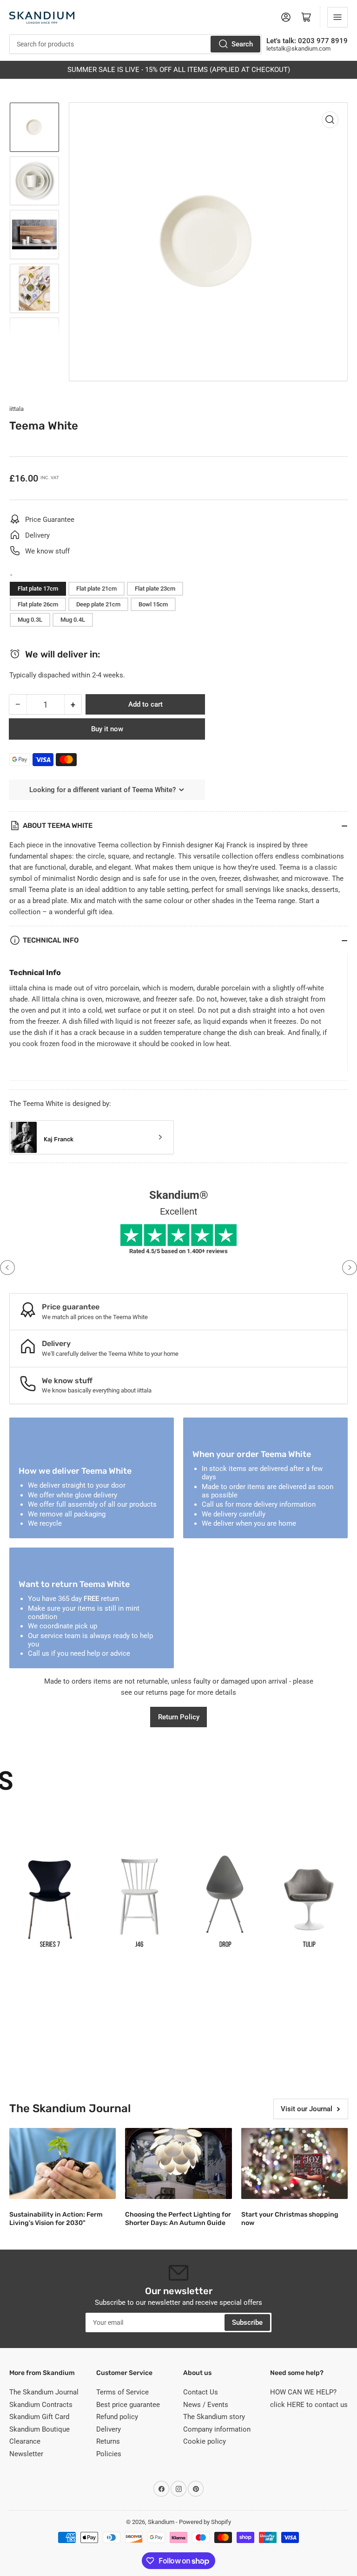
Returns (108, 2441)
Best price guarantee (128, 2405)
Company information (217, 2429)
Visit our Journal (307, 2109)
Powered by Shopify (205, 2522)
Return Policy (179, 1717)
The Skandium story (214, 2417)
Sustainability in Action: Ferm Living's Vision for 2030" (56, 2219)
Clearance (25, 2441)
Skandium (161, 2522)
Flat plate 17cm (38, 589)
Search (242, 44)
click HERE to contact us (309, 2405)
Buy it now (107, 729)
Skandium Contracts (41, 2405)
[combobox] (136, 44)
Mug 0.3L (30, 620)
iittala (17, 409)
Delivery (109, 2429)
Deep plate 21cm (98, 604)
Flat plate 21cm (96, 589)
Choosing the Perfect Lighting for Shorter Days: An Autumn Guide (178, 2219)
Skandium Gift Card (39, 2417)
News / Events (206, 2405)
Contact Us (201, 2392)
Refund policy (117, 2417)
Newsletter (26, 2454)
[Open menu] (337, 17)
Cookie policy (205, 2441)
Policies (109, 2454)
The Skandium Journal (44, 2392)
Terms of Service (122, 2392)
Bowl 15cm (153, 604)
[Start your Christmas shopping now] (294, 2163)
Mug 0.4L (73, 620)
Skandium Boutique (40, 2429)
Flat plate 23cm (155, 589)
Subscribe (247, 2322)
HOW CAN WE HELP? (303, 2392)
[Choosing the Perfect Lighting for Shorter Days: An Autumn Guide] (178, 2163)
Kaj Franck (59, 1139)
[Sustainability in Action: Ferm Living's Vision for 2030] (63, 2163)
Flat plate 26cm (38, 604)
